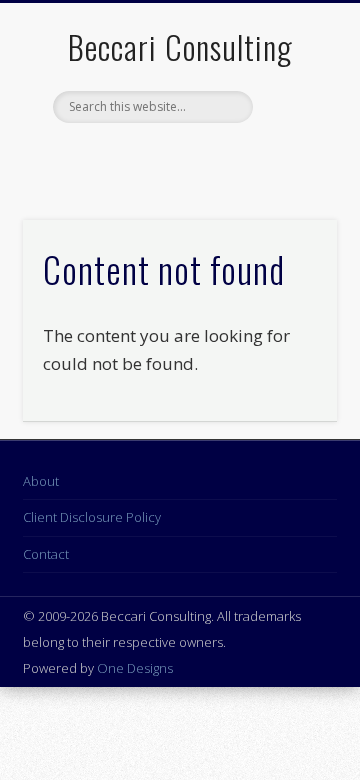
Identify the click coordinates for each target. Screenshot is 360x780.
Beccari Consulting (180, 46)
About (41, 481)
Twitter (157, 157)
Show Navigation (290, 179)
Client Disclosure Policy (92, 517)
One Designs (135, 668)
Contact (46, 554)
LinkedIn (198, 157)
